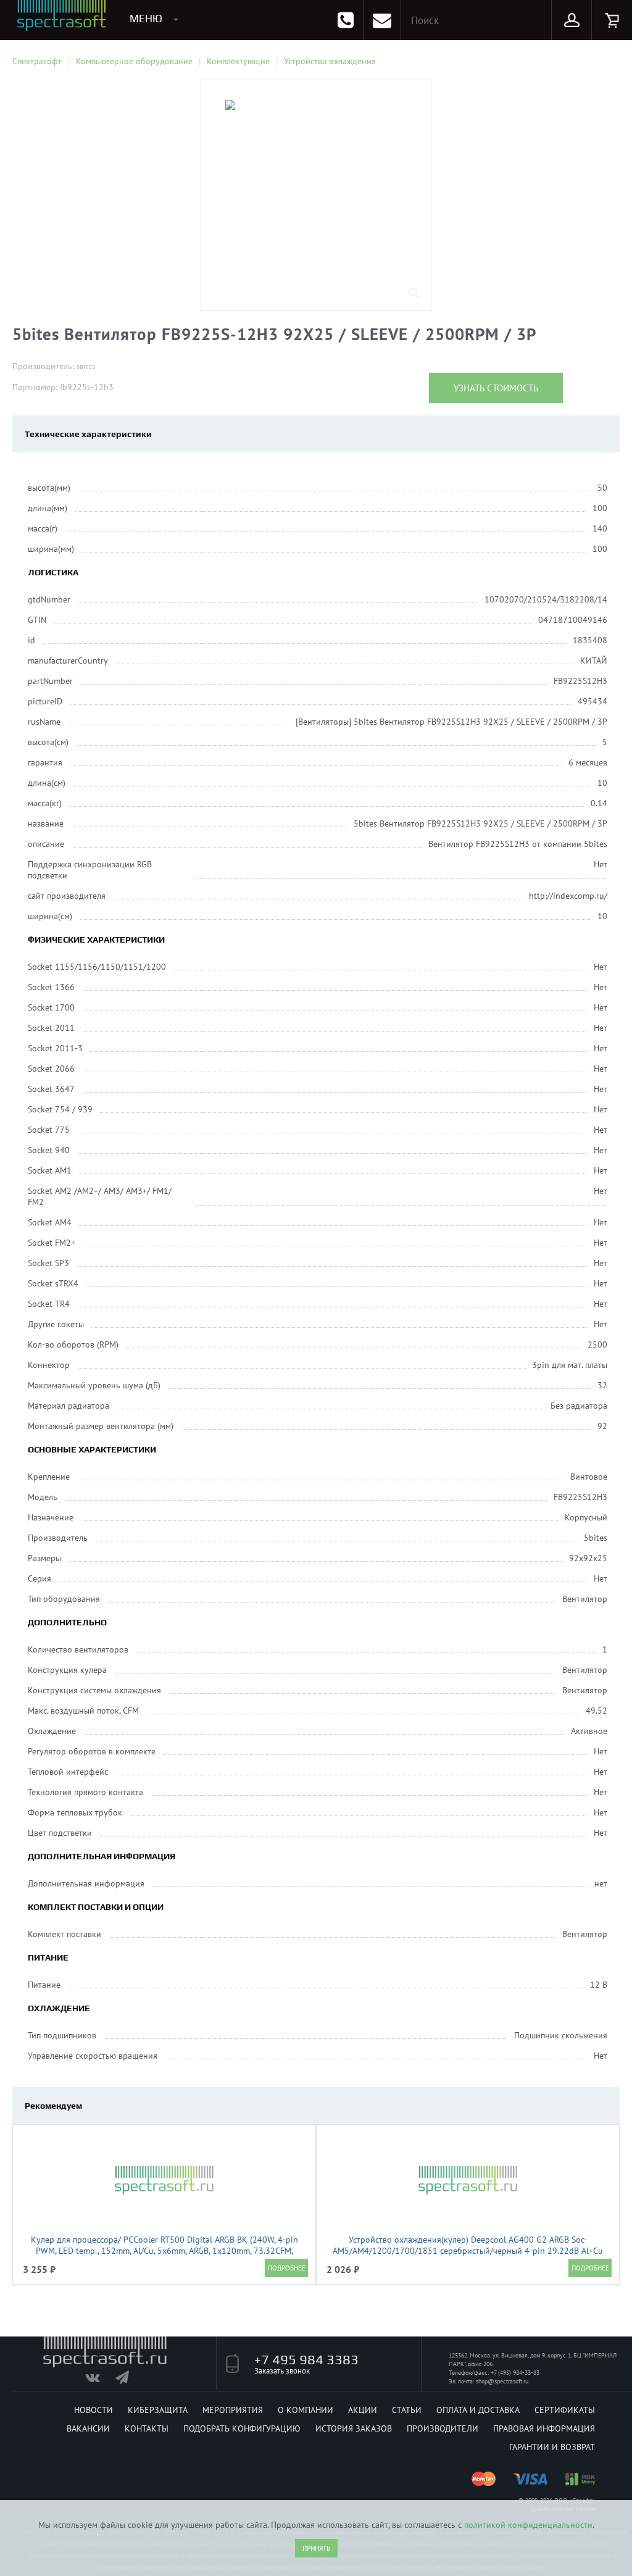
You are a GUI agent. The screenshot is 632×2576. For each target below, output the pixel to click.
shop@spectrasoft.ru (502, 2381)
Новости (94, 2410)
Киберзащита (158, 2410)
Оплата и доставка (478, 2410)
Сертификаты (565, 2410)
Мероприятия (233, 2410)
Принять (316, 2548)
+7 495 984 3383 (306, 2359)
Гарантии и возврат (552, 2447)
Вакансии (88, 2428)
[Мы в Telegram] (129, 2380)
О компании (306, 2410)
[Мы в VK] (99, 2380)
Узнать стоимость (496, 388)
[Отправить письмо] (382, 20)
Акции (363, 2410)
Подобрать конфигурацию (242, 2428)
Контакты (147, 2428)
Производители (443, 2428)
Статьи (407, 2410)
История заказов (354, 2428)
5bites (86, 367)
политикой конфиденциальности (528, 2525)
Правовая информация (544, 2428)
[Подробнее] (286, 2268)
